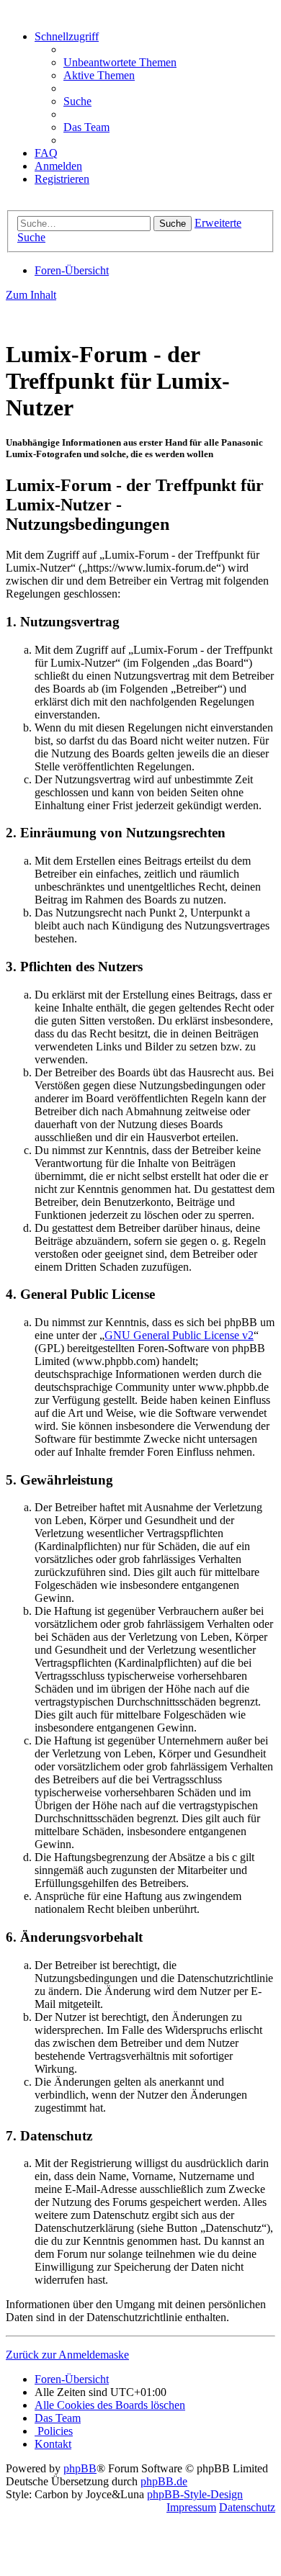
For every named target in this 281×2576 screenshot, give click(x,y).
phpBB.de (164, 2481)
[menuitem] (120, 62)
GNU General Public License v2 (179, 1335)
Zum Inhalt (31, 295)
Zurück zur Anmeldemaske (67, 2355)
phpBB (80, 2468)
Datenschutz (247, 2507)
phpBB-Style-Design (195, 2494)
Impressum (191, 2507)
